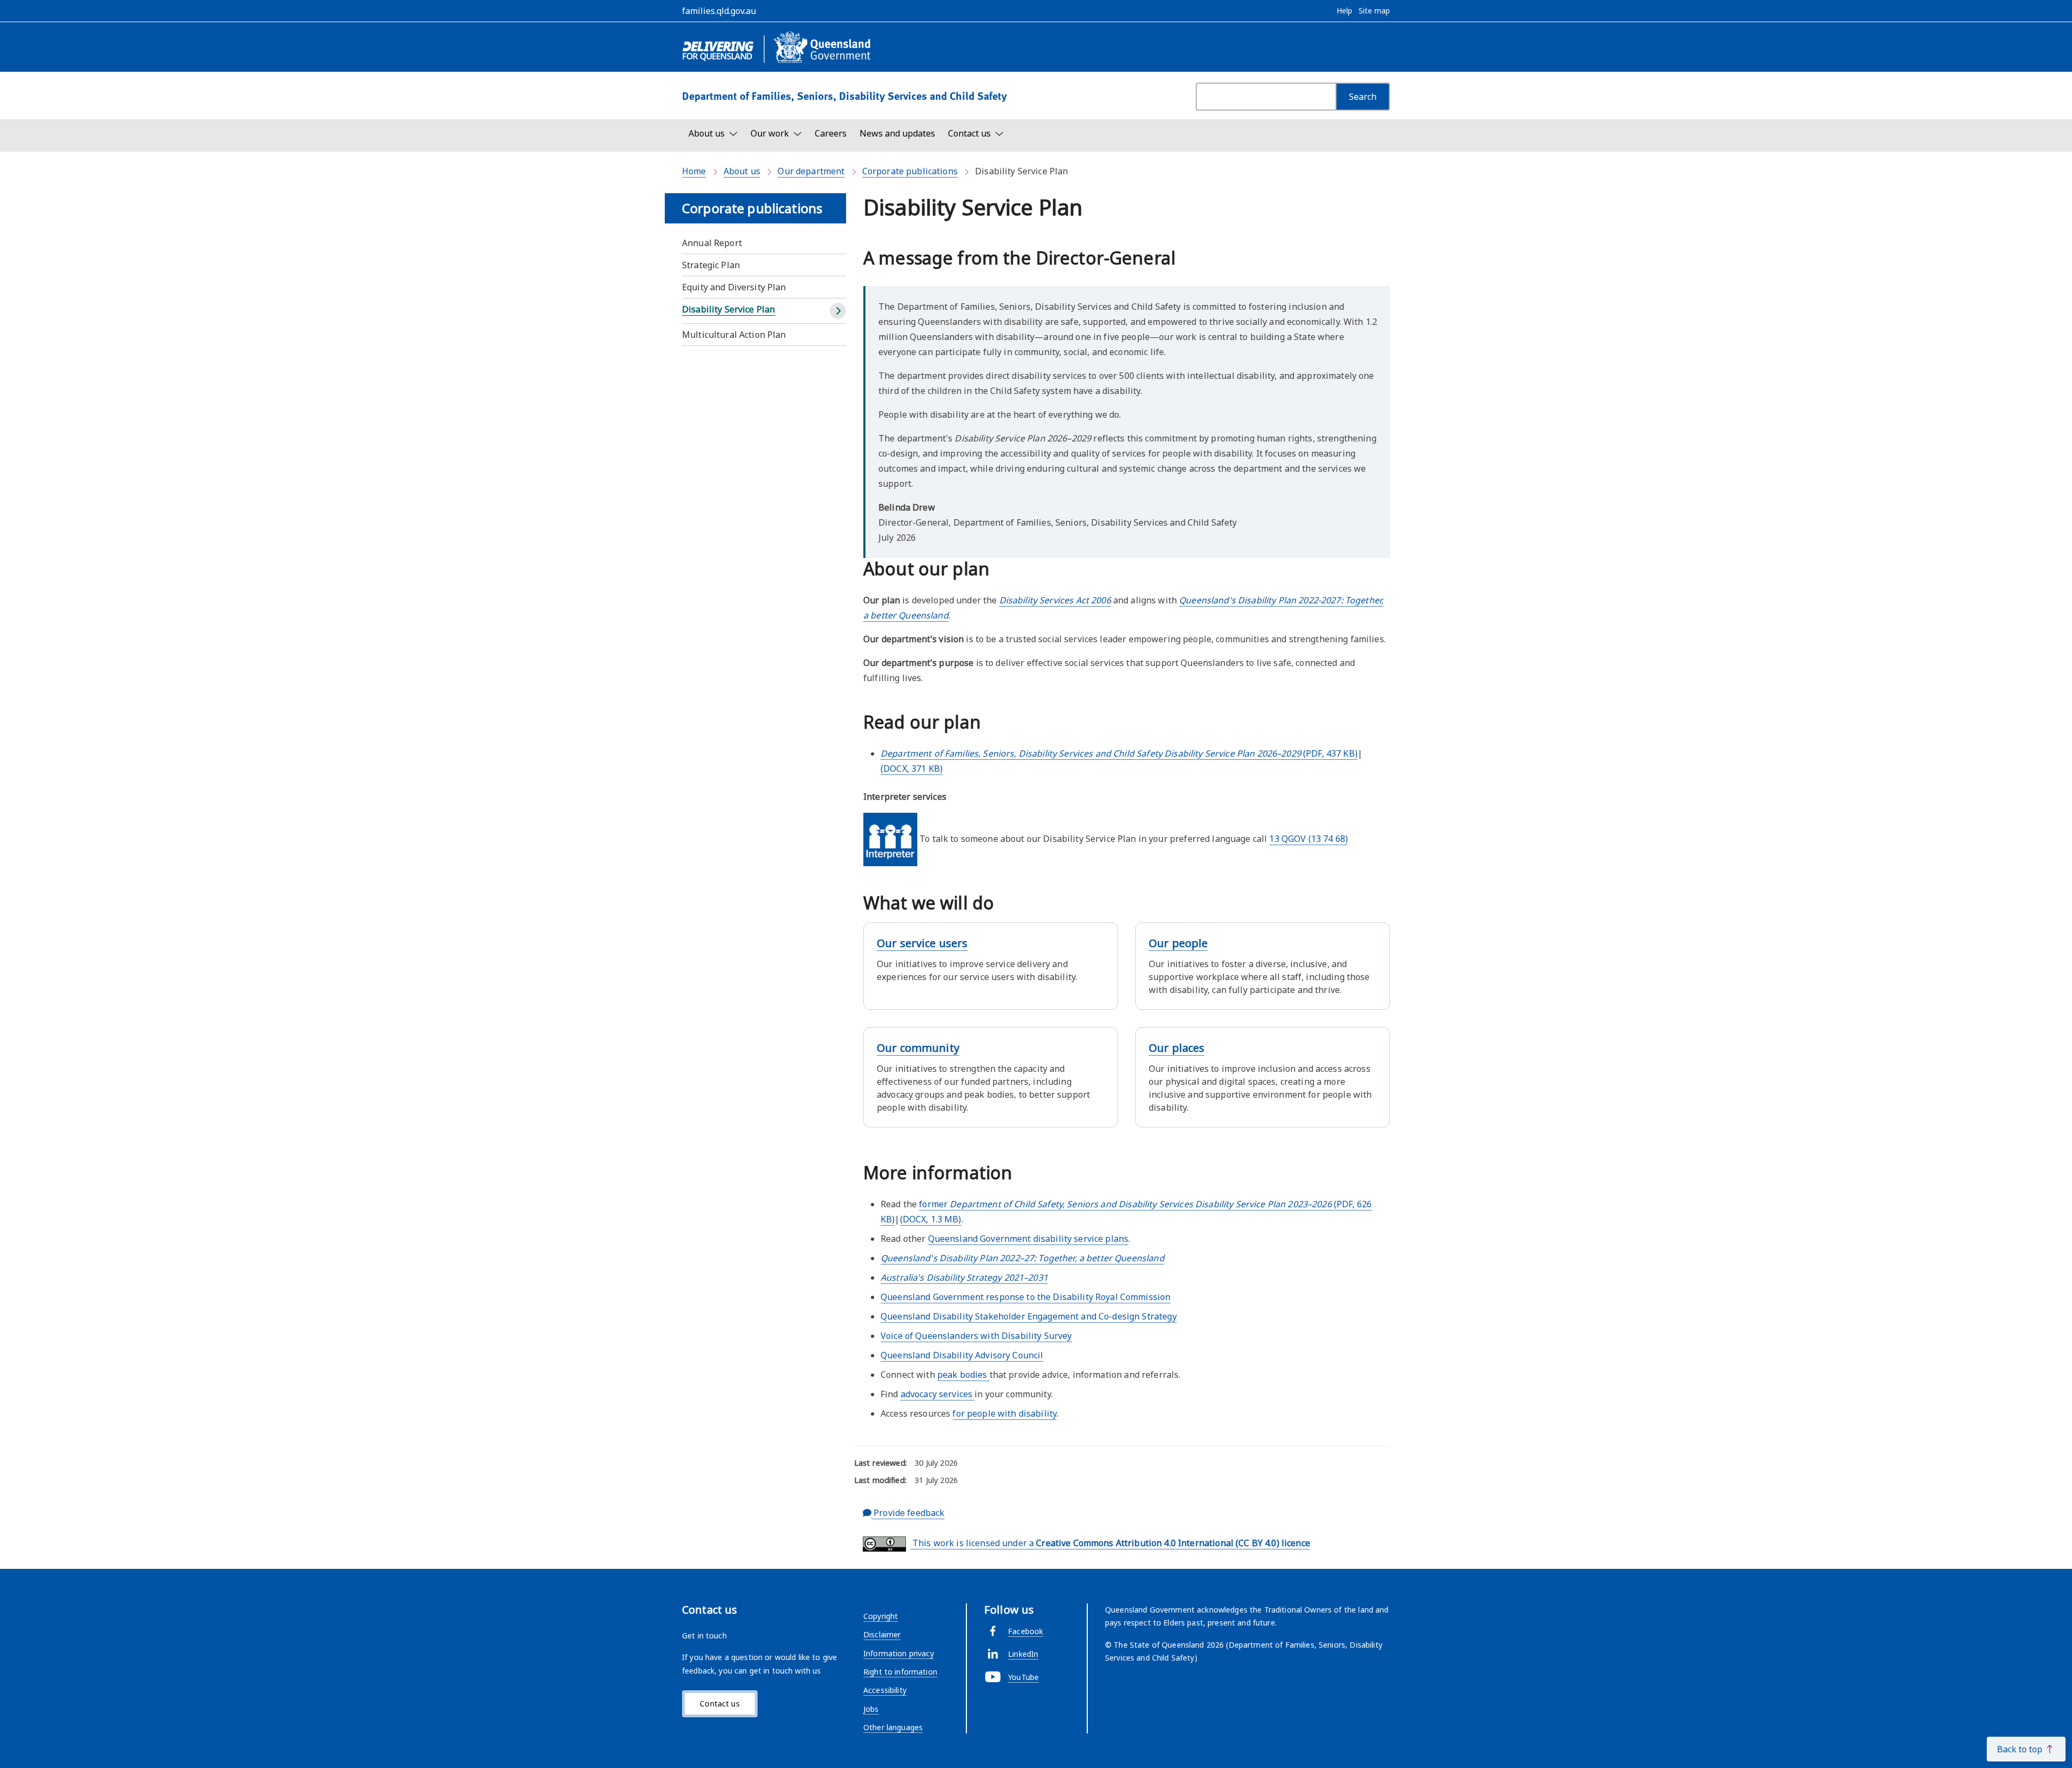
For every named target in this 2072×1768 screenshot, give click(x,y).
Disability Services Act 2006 (1055, 600)
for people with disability (1004, 1413)
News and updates (897, 133)
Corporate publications (910, 171)
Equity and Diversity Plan (734, 287)
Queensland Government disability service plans (1028, 1239)
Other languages (893, 1727)
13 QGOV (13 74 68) (1308, 839)
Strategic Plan (711, 265)
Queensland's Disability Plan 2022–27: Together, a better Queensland (1023, 1258)
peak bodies (963, 1375)
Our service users (922, 943)
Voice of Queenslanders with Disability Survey (976, 1336)
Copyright (881, 1616)
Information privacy (899, 1653)
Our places (1177, 1048)
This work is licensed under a (1110, 1543)
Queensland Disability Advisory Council (962, 1355)
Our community (918, 1048)
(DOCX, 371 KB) (912, 769)
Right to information (900, 1672)
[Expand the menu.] (838, 311)
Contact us (720, 1704)
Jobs (871, 1709)
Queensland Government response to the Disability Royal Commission (1025, 1297)
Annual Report (712, 243)
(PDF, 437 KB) (1119, 753)
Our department (811, 171)
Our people (1178, 943)
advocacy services (938, 1394)
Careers (831, 133)
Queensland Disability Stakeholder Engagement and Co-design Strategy (1029, 1316)
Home (694, 171)
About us (742, 171)
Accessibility (885, 1690)
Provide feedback (908, 1513)
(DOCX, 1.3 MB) (931, 1219)
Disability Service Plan (728, 309)
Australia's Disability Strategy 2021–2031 (964, 1277)
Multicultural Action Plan (734, 335)
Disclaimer (882, 1634)
